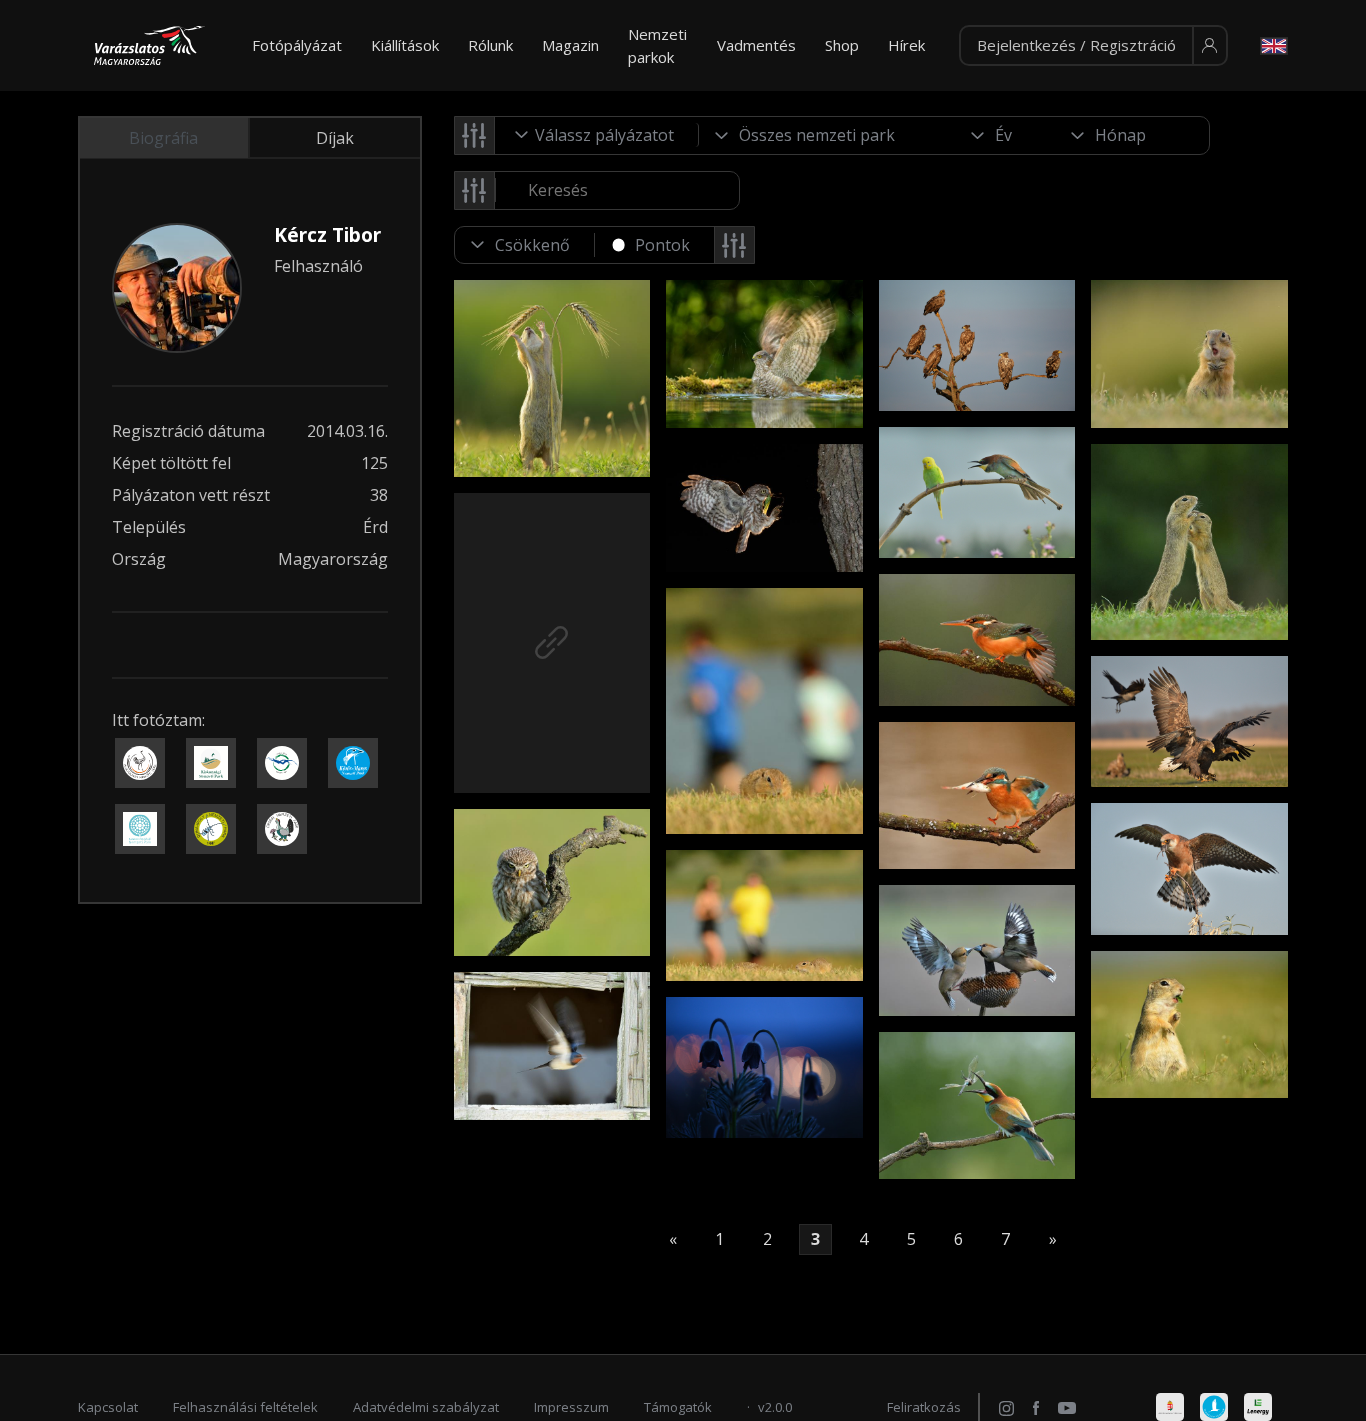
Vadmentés (756, 45)
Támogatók (678, 1407)
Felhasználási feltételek (245, 1407)
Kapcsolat (108, 1407)
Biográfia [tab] (163, 138)
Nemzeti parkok (657, 45)
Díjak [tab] (335, 138)
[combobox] (597, 135)
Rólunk (490, 45)
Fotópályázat (297, 45)
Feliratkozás (924, 1407)
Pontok (662, 245)
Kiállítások (405, 45)
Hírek (906, 45)
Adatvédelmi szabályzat (426, 1407)
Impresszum (571, 1407)
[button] (1093, 46)
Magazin (570, 45)
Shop (842, 45)
